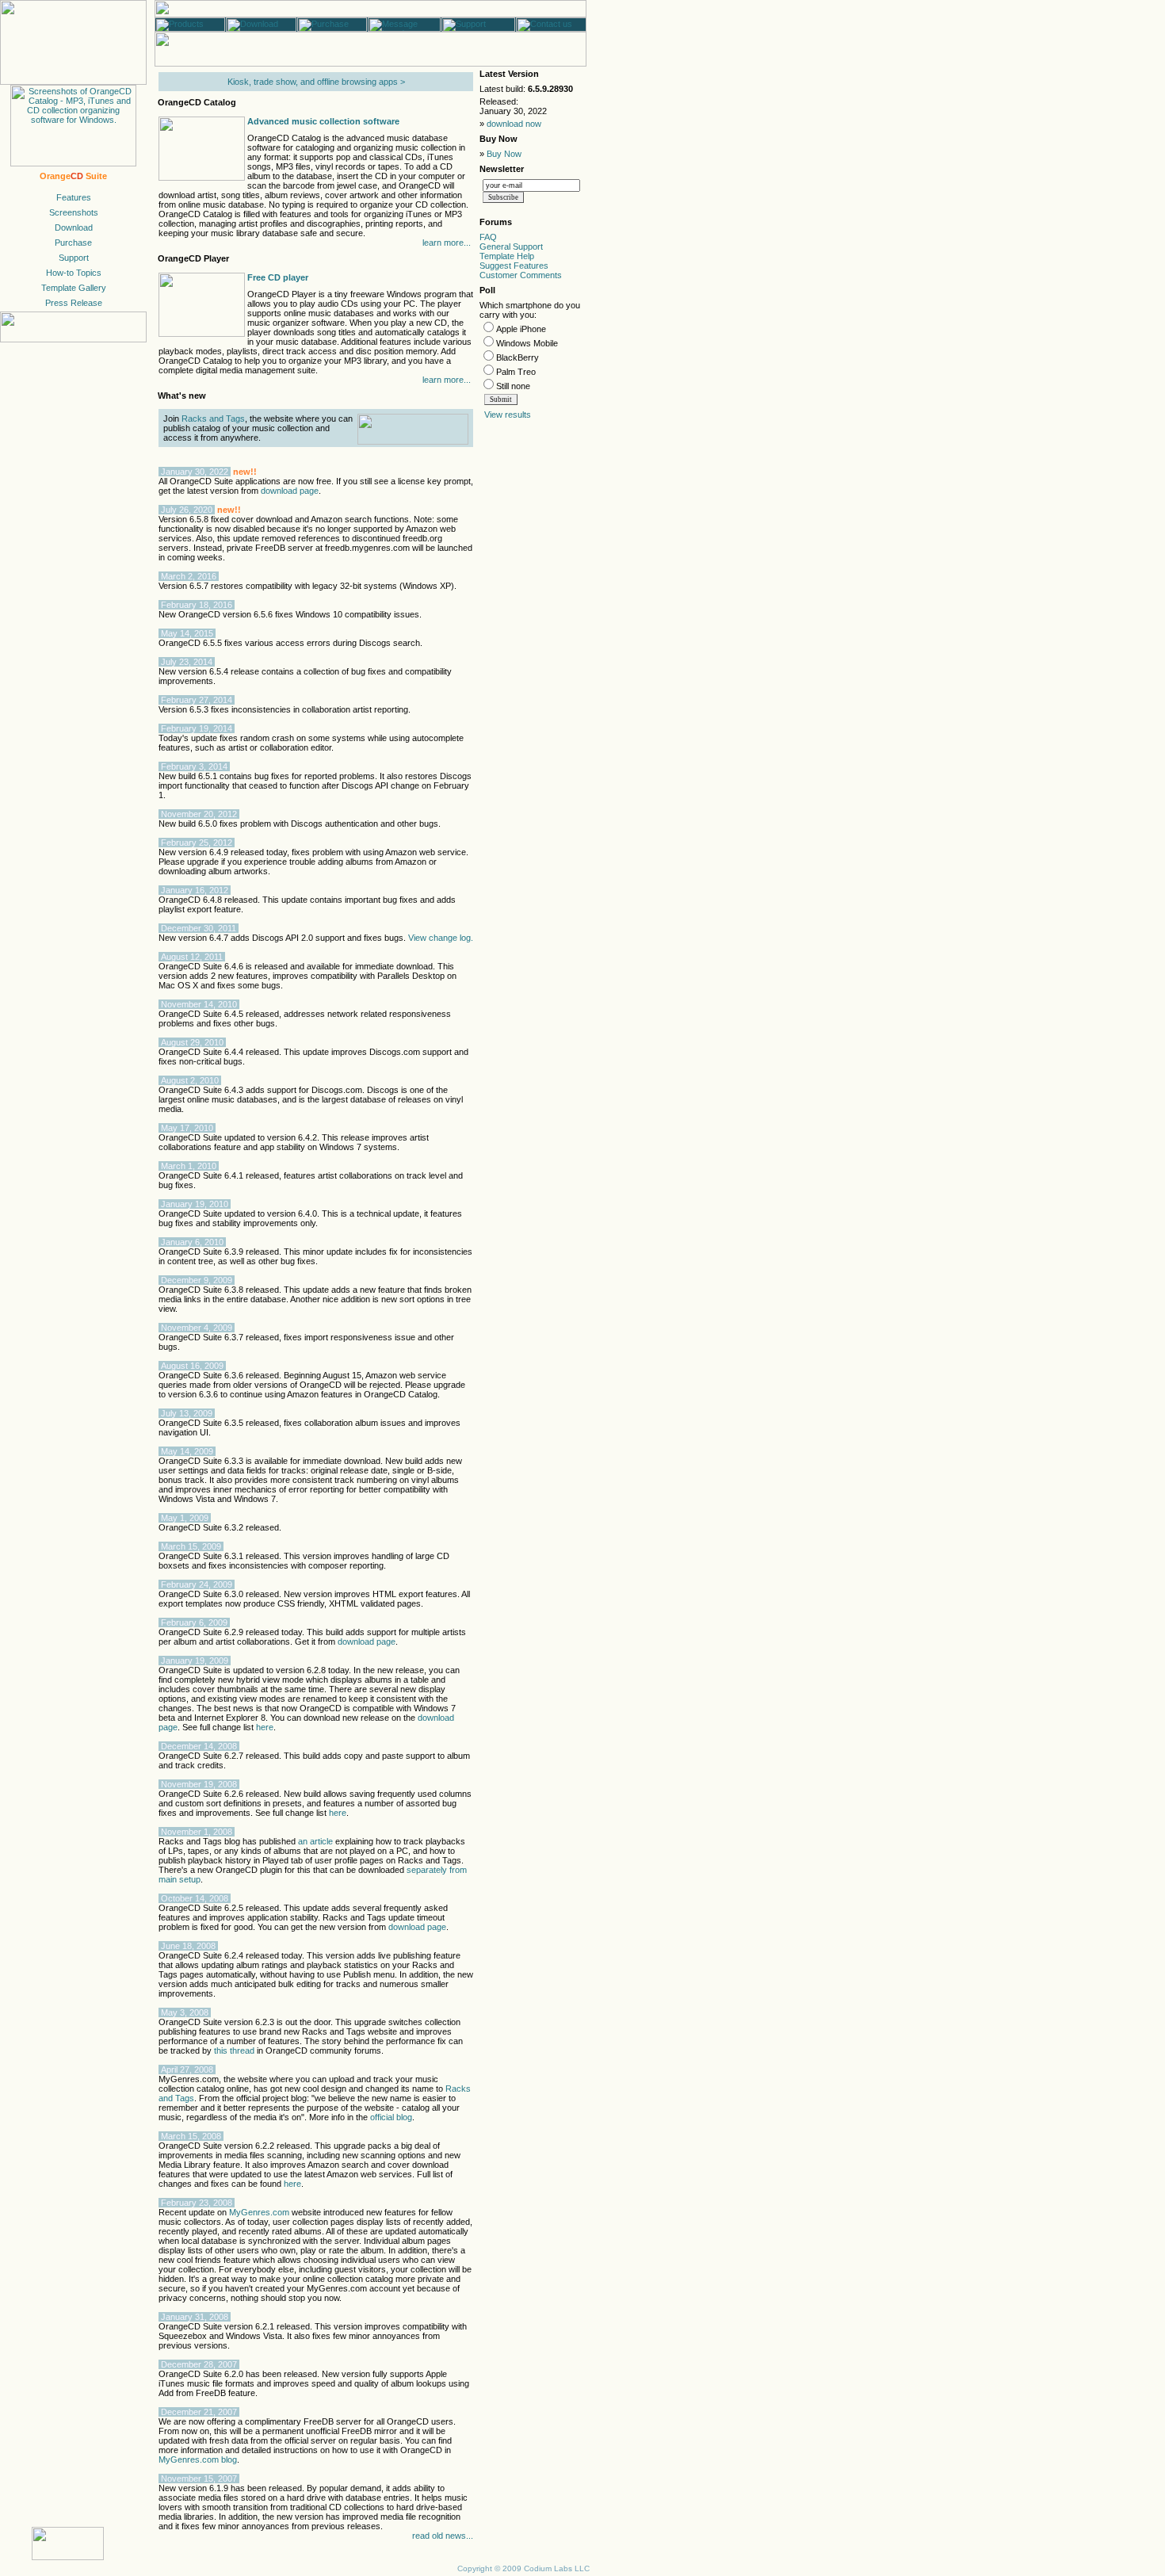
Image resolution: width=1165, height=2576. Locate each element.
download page (290, 491)
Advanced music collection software (323, 121)
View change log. (441, 938)
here (265, 1727)
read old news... (443, 2536)
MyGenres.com (259, 2212)
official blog (391, 2117)
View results (508, 415)
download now (514, 124)
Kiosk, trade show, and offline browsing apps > (316, 82)
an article (315, 1841)
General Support (511, 247)
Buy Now (504, 154)
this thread (234, 2050)
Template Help (507, 256)
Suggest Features (514, 266)
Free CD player (278, 277)
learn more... (447, 243)
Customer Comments (521, 275)
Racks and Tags (213, 419)
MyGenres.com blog (198, 2459)
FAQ (488, 237)
